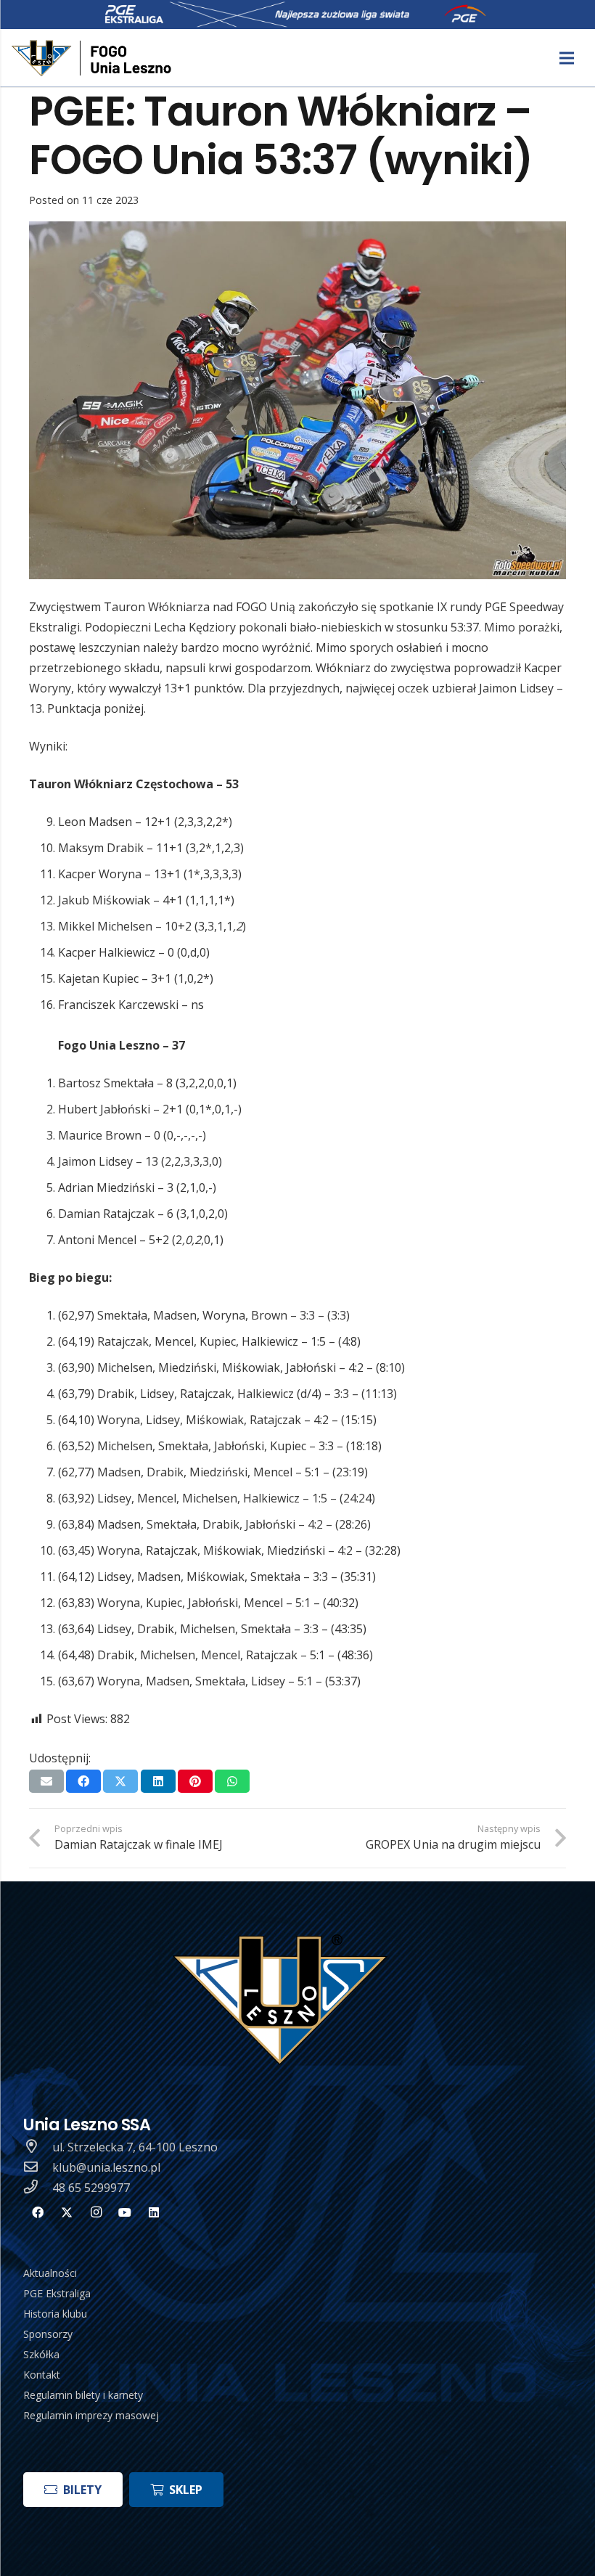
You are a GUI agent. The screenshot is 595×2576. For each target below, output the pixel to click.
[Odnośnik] (93, 58)
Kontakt (42, 2375)
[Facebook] (38, 2212)
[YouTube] (125, 2212)
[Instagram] (96, 2212)
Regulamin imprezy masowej (91, 2415)
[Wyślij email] (46, 1781)
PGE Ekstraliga (57, 2293)
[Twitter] (67, 2212)
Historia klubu (55, 2314)
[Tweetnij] (120, 1781)
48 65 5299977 (91, 2188)
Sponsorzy (48, 2334)
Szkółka (41, 2354)
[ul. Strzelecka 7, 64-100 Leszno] (38, 2147)
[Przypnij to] (195, 1781)
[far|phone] (38, 2188)
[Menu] (567, 58)
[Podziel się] (83, 1781)
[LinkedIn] (154, 2212)
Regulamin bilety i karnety (83, 2395)
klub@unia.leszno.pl (106, 2167)
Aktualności (50, 2273)
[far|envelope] (38, 2167)
